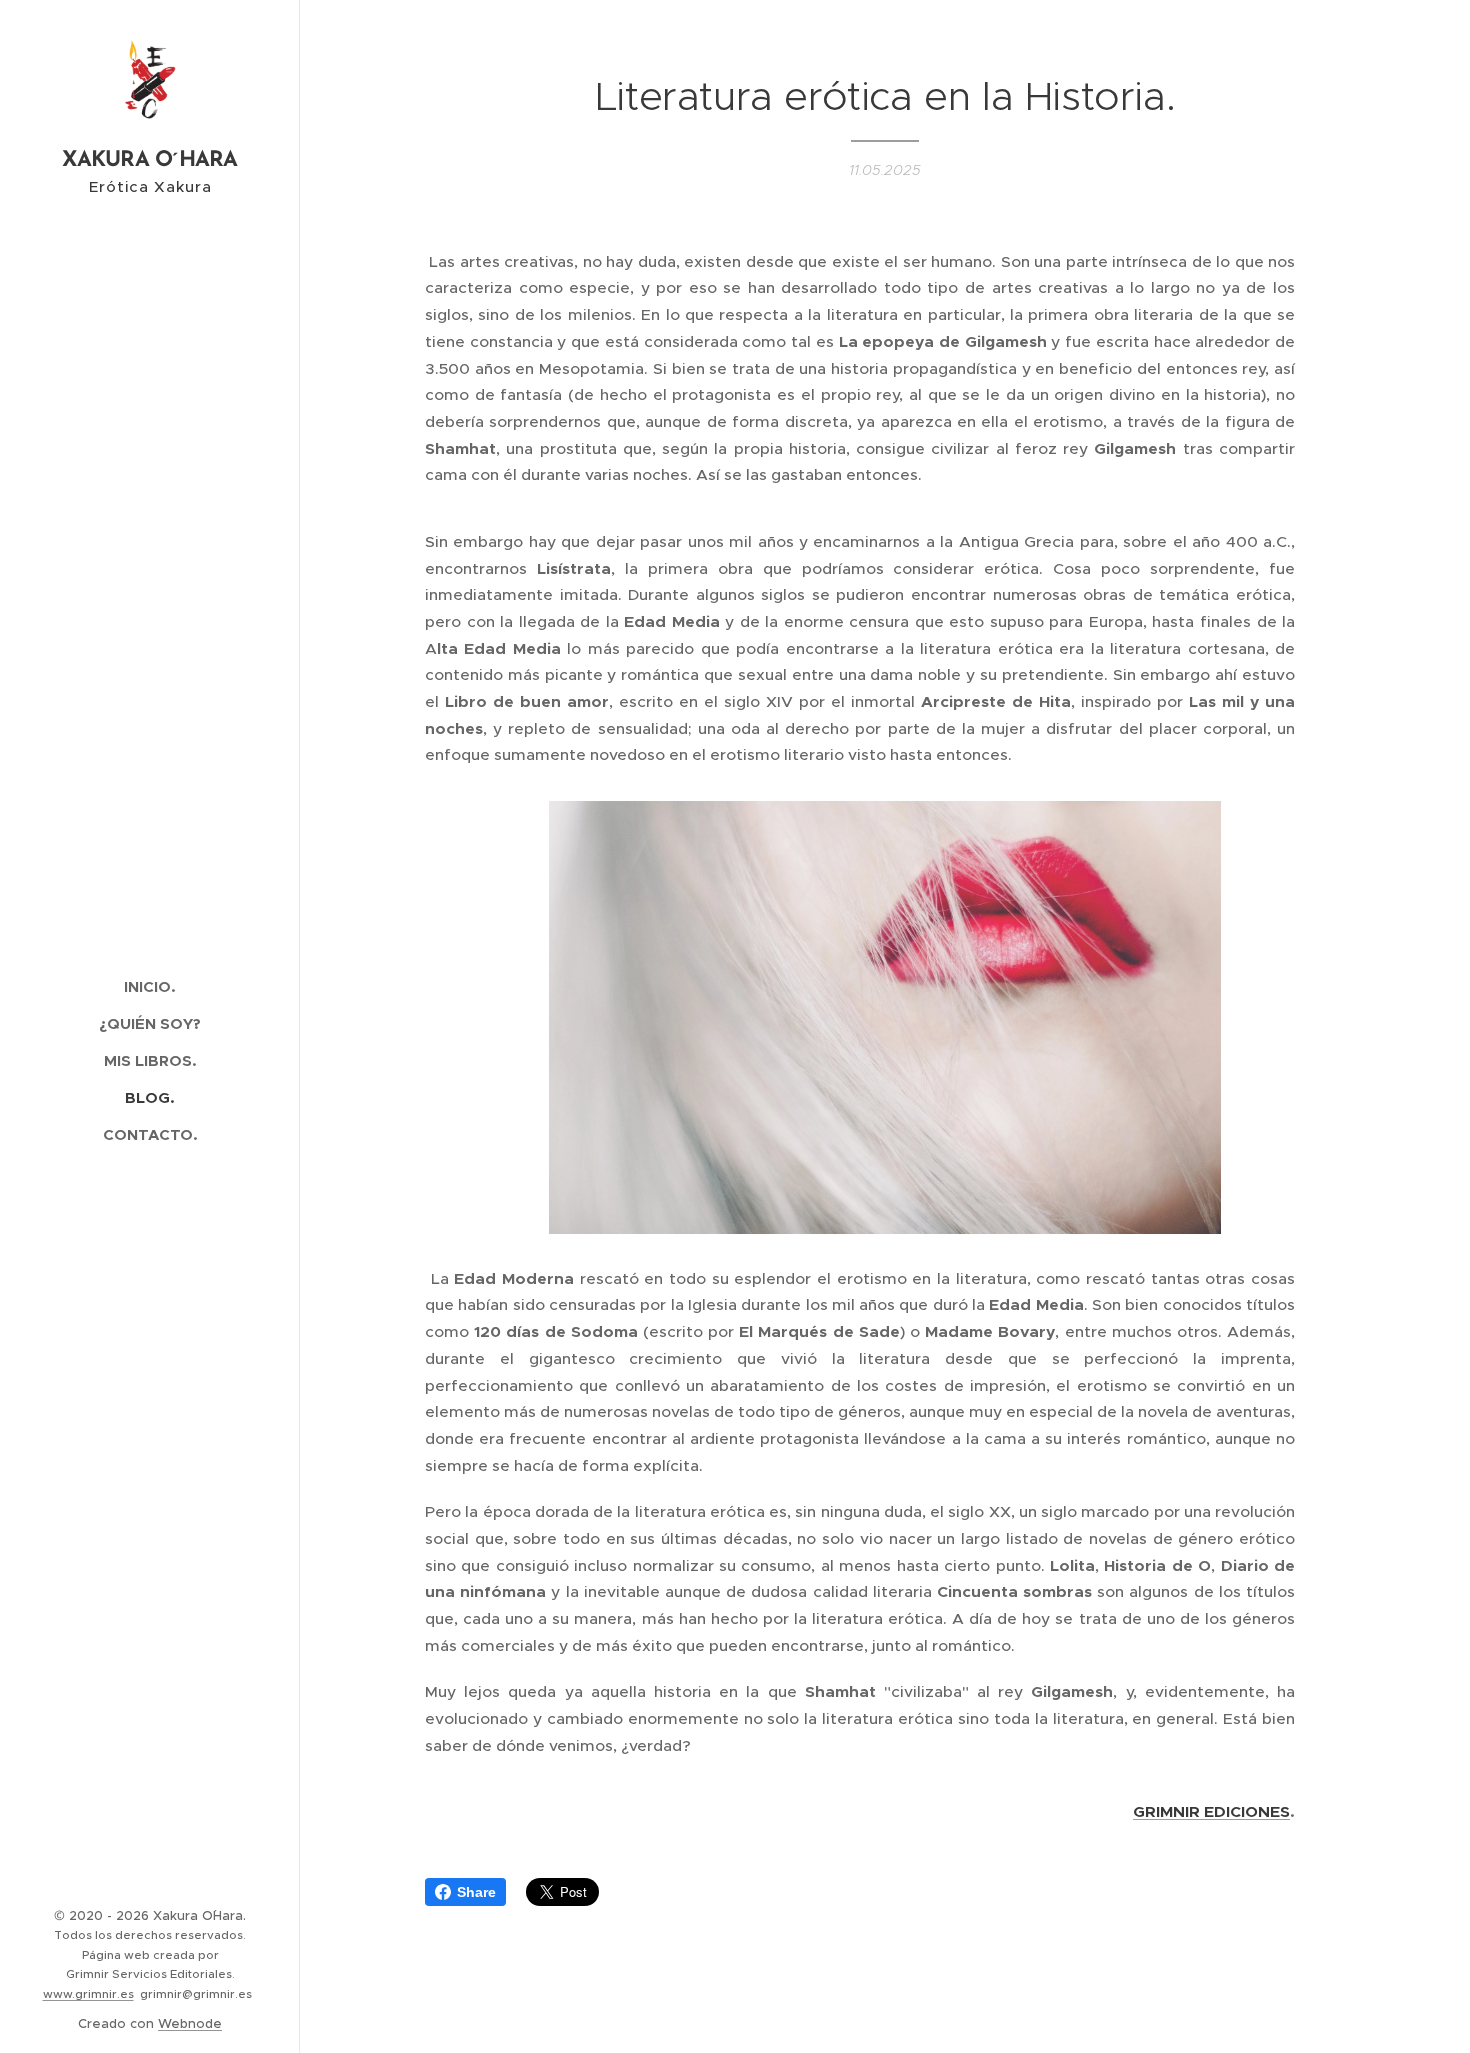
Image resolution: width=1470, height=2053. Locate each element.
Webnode (190, 2023)
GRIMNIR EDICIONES (1211, 1812)
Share (476, 1892)
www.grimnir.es (88, 1994)
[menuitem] (150, 986)
